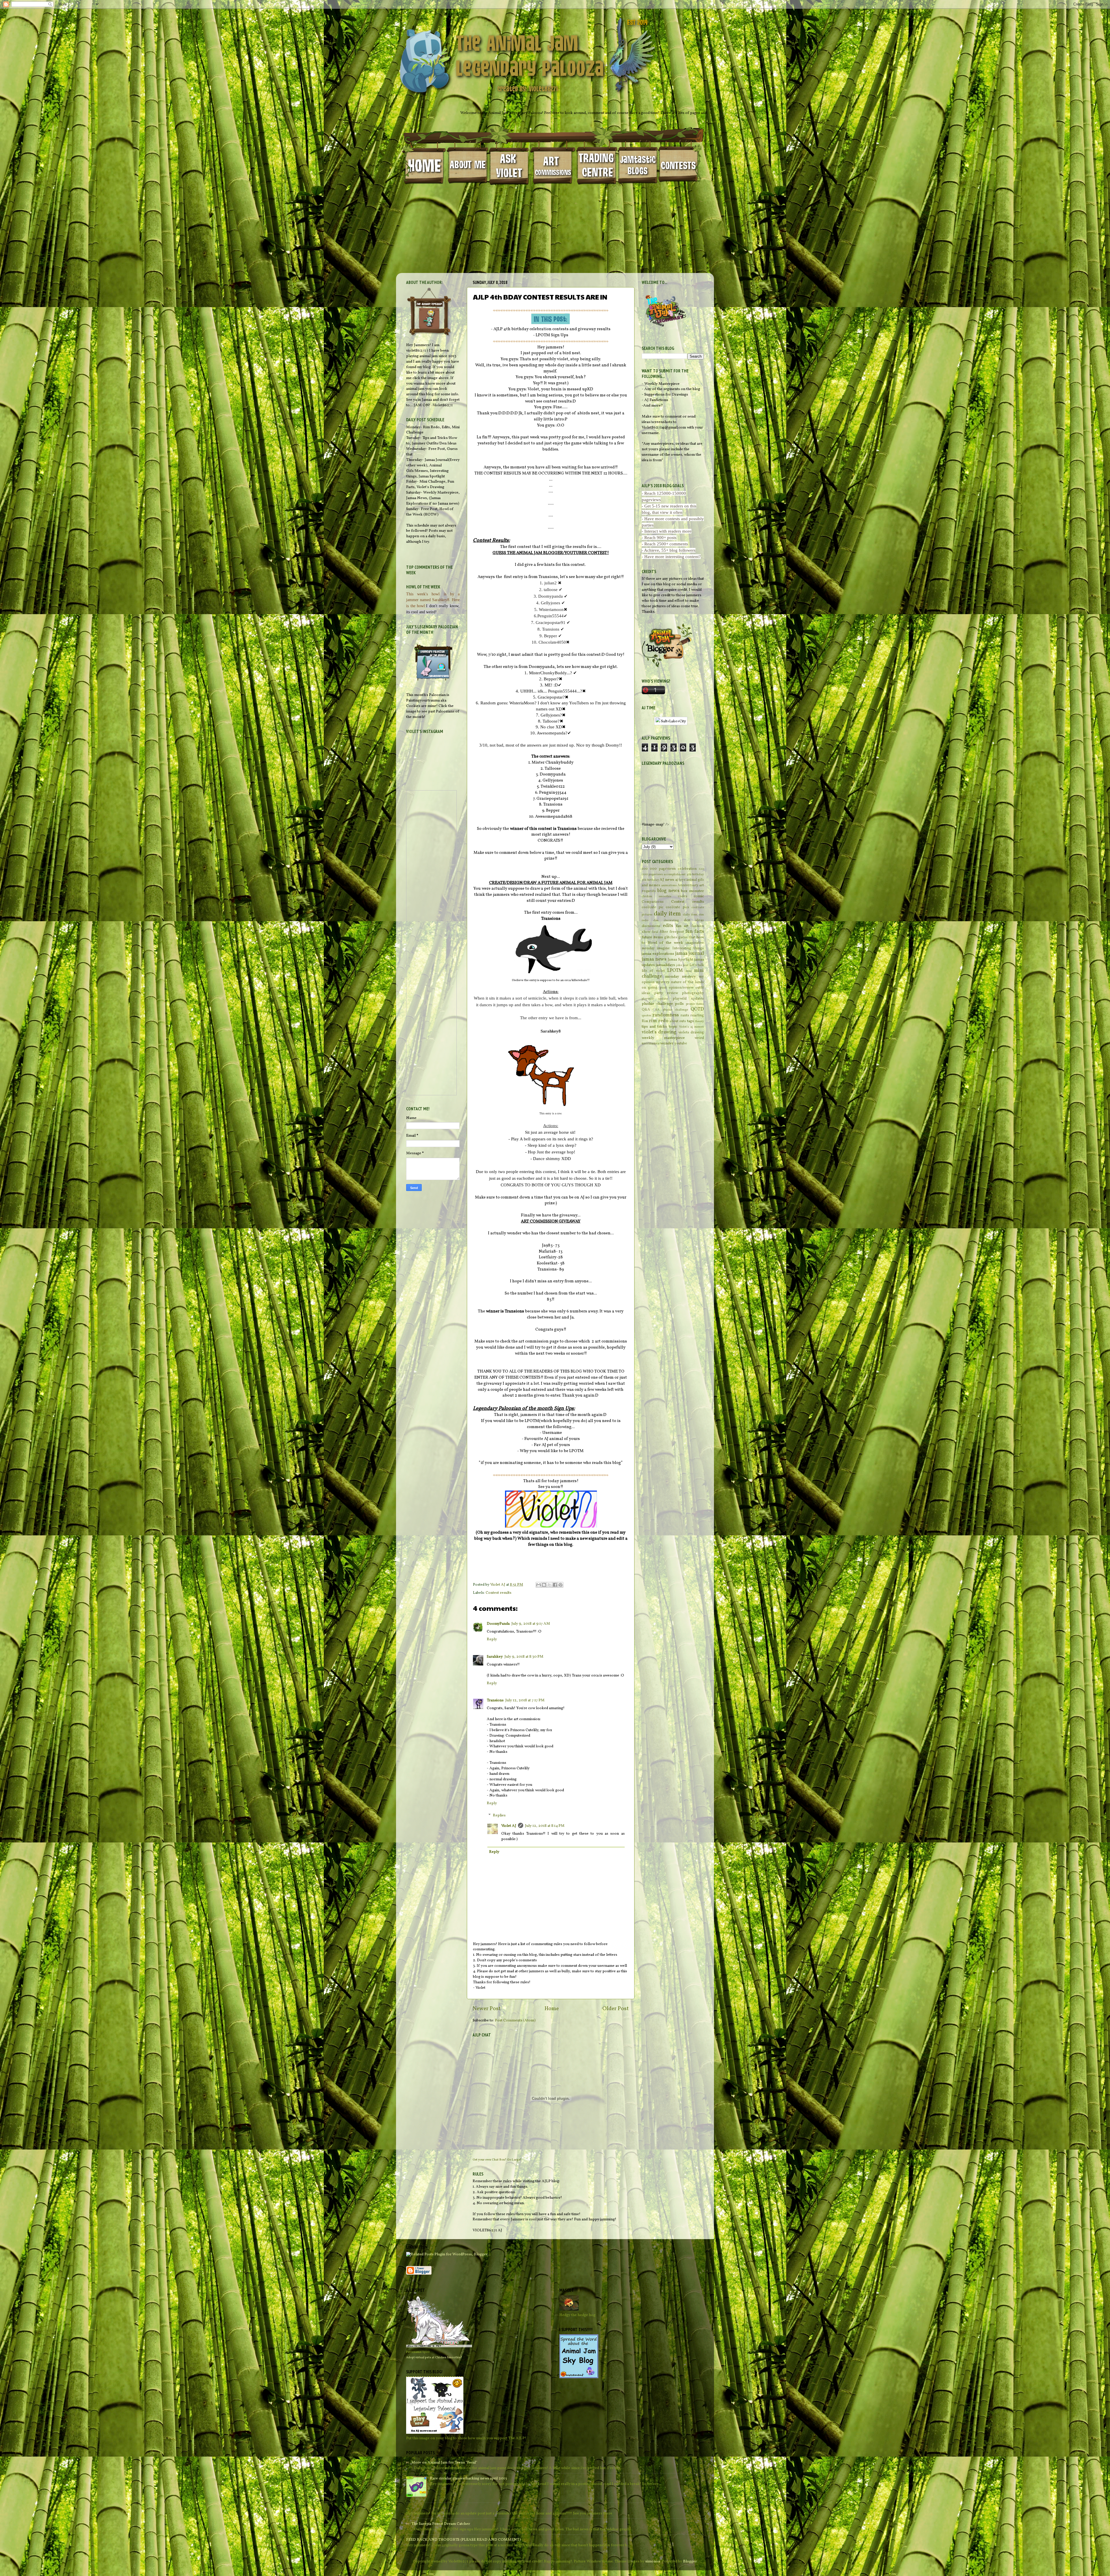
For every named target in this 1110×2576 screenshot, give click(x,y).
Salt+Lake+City (673, 721)
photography (693, 993)
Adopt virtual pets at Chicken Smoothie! (434, 2357)
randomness (666, 1015)
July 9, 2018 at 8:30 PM (524, 1657)
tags (690, 1021)
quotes (646, 1016)
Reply (492, 1639)
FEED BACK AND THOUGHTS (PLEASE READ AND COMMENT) (464, 2540)
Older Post (616, 2009)
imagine (663, 948)
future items (652, 937)
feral (655, 932)
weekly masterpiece (663, 1038)
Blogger (690, 2561)
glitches (671, 937)
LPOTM (675, 971)
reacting (697, 1015)
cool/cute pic (653, 907)
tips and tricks (654, 1027)
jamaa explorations (658, 954)
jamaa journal (690, 954)
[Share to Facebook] (555, 1585)
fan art (682, 926)
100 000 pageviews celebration (669, 869)
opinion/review (681, 988)
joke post (682, 965)
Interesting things (688, 948)
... (408, 2508)
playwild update (655, 999)
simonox (653, 2561)
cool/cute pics (677, 907)
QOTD (697, 1009)
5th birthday (650, 880)
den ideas (694, 920)
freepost (677, 932)
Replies (499, 1815)
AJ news (667, 880)
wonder (667, 1043)
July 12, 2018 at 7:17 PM (525, 1700)
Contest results (498, 1593)
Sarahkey (495, 1657)
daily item (667, 914)
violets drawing (691, 1032)
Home (552, 2009)
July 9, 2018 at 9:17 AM (531, 1624)
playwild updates (688, 999)
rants (685, 1015)
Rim (645, 1021)
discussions (651, 926)
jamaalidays (665, 965)
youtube (681, 1043)
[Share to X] (550, 1585)
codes (683, 896)
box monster (692, 891)
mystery (663, 982)
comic (699, 896)
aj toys (680, 880)
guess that (687, 937)
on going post (654, 988)
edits (668, 926)
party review (666, 993)
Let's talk (697, 965)
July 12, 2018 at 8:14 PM (545, 1826)
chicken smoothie (656, 896)
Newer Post (487, 2009)
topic (673, 1027)
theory (699, 1021)
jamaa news (654, 959)
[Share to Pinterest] (560, 1585)
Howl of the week (666, 943)
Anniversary (688, 885)
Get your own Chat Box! (490, 2160)
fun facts (695, 932)
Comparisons (653, 902)
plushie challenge (657, 1004)
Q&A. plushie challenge (670, 1010)
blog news (668, 891)
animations (669, 886)
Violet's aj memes (691, 1027)
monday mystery (681, 977)
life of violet (653, 971)
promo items (695, 1004)
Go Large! (514, 2160)
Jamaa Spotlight (680, 960)
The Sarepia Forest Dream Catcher (441, 2524)
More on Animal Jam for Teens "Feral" (444, 2463)
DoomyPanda (498, 1624)
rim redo (658, 1021)
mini (689, 971)
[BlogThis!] (544, 1585)
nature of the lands (687, 982)
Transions (495, 1700)
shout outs (678, 1021)
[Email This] (539, 1585)
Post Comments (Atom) (515, 2020)
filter (664, 932)
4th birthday (695, 875)
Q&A (646, 1010)
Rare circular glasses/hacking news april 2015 (468, 2478)
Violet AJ (509, 1826)
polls (679, 1004)
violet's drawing (659, 1032)
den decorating (666, 920)
